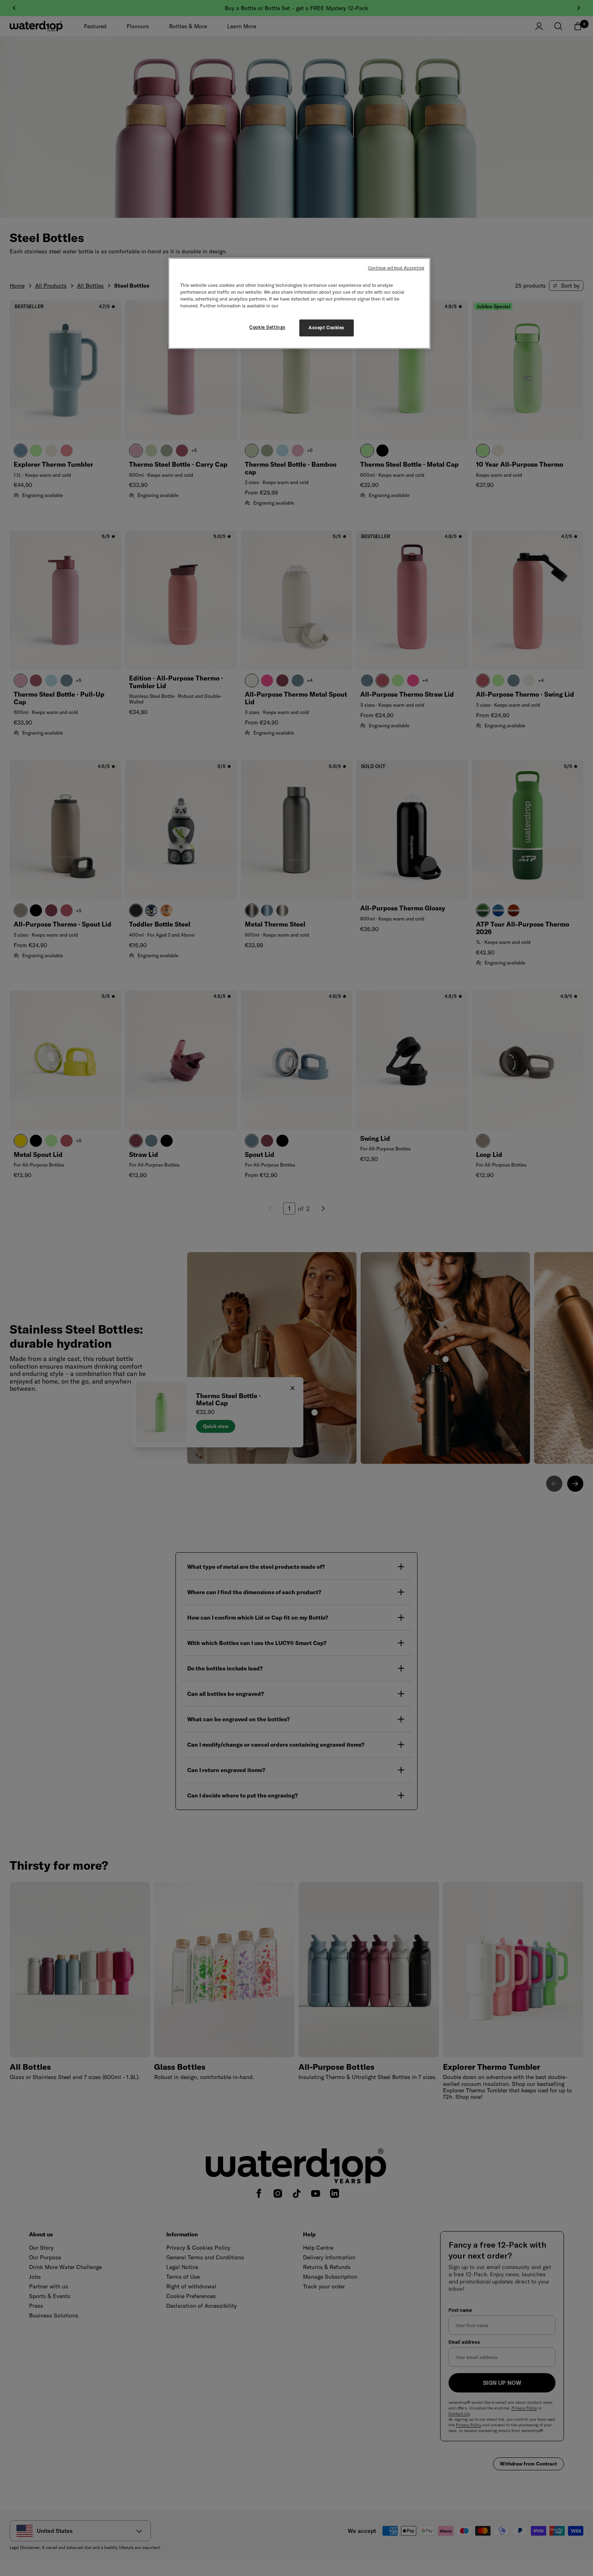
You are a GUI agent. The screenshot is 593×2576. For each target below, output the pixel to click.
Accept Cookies (327, 328)
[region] (299, 303)
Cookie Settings (267, 327)
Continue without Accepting (396, 268)
